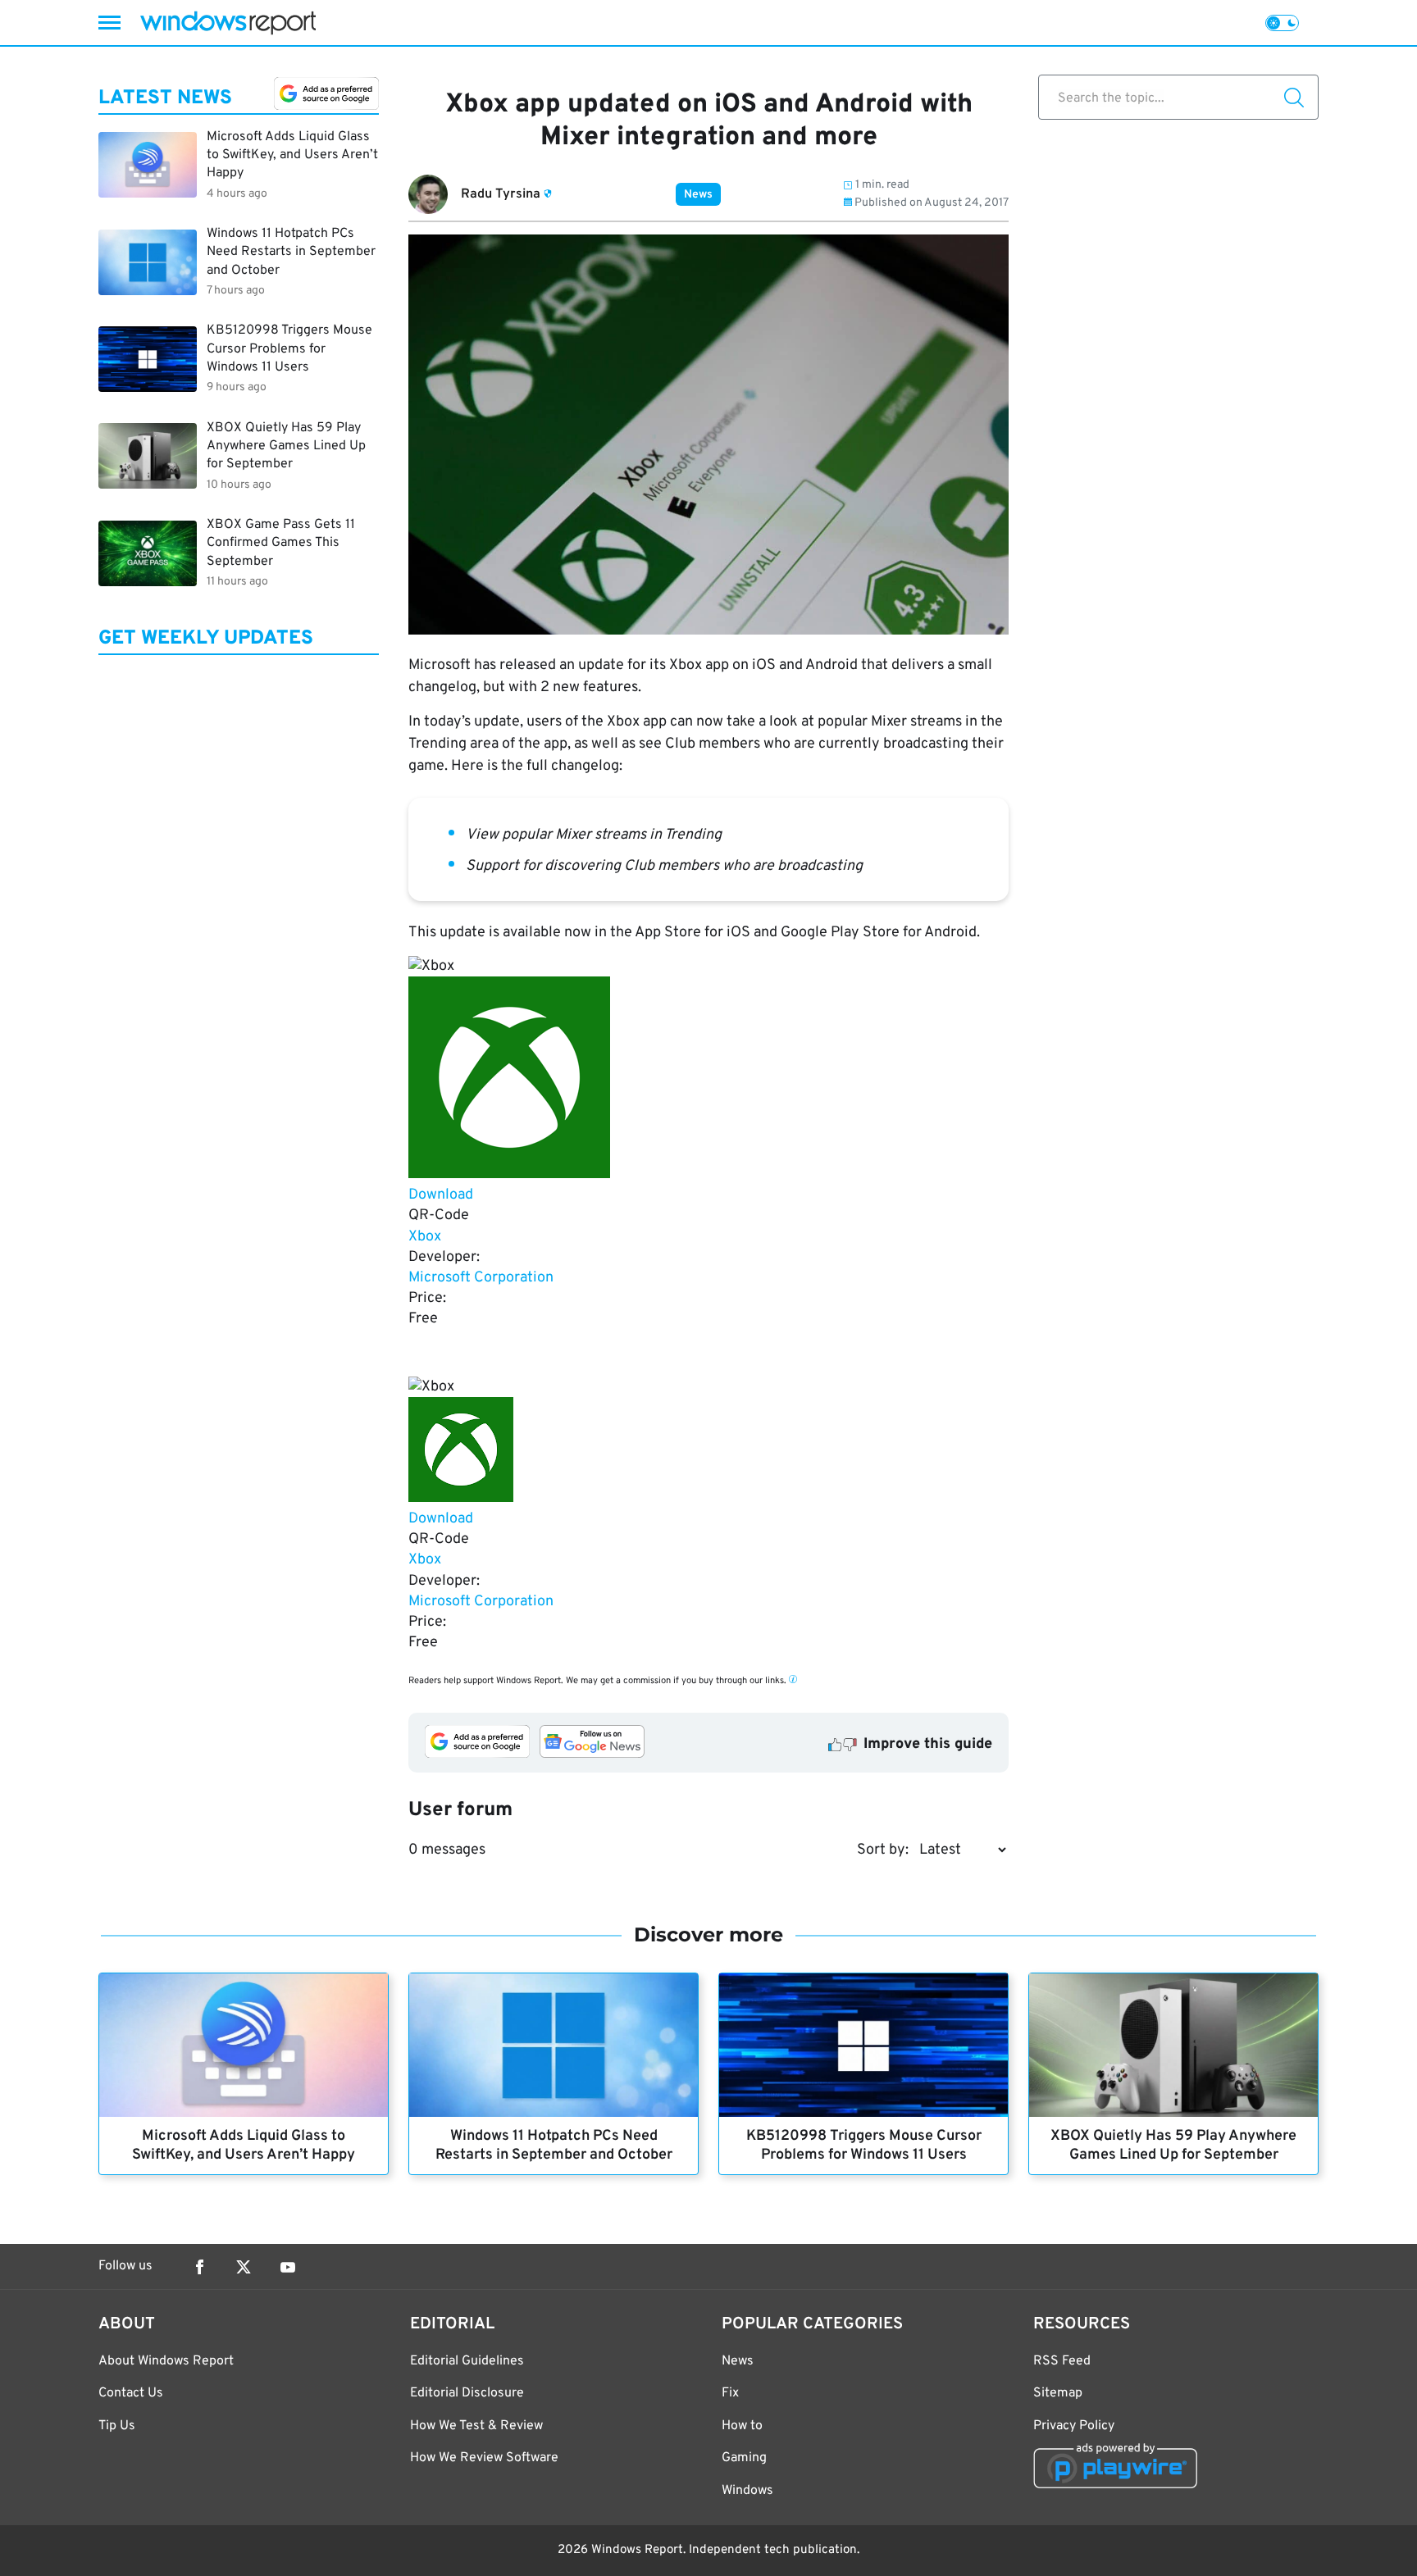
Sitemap (1058, 2393)
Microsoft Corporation (481, 1278)
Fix (730, 2393)
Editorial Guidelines (467, 2361)
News (698, 195)
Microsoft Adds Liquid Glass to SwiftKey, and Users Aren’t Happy (244, 2146)
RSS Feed (1062, 2361)
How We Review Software (484, 2458)
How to (742, 2426)
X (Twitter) (244, 2267)
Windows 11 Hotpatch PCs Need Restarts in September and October (554, 2146)
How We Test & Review (476, 2426)
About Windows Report (166, 2361)
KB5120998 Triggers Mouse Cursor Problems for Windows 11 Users (864, 2146)
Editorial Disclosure (467, 2393)
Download (441, 1195)
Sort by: (883, 1850)
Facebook (199, 2267)
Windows (747, 2491)
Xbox (425, 1560)
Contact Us (131, 2393)
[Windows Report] (228, 23)
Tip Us (117, 2426)
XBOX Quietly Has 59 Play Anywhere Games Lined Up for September (1173, 2146)
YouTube (288, 2267)
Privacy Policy (1074, 2426)
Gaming (744, 2458)
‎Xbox (425, 1237)
